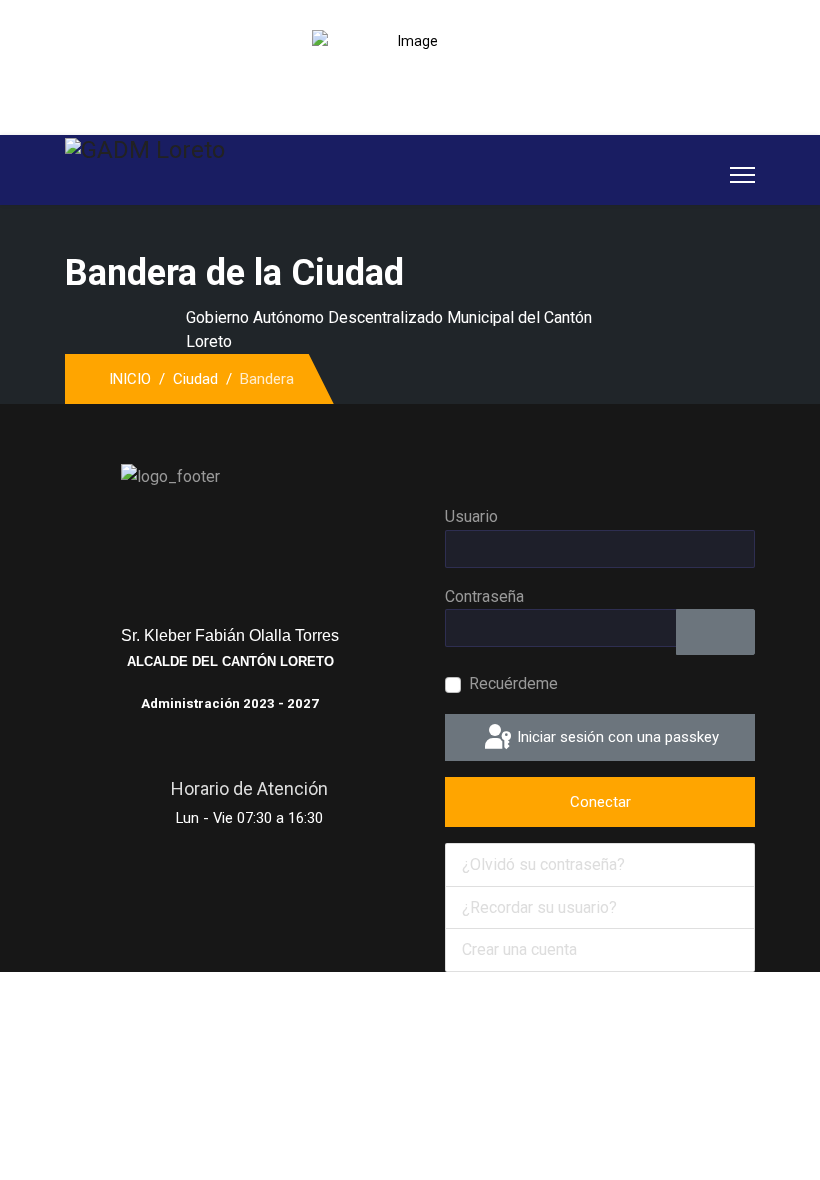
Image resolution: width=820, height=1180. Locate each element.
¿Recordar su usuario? (539, 907)
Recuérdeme (513, 683)
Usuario (471, 516)
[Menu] (742, 175)
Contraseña (484, 596)
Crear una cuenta (521, 949)
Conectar (600, 802)
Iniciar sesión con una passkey (616, 737)
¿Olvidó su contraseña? (543, 864)
